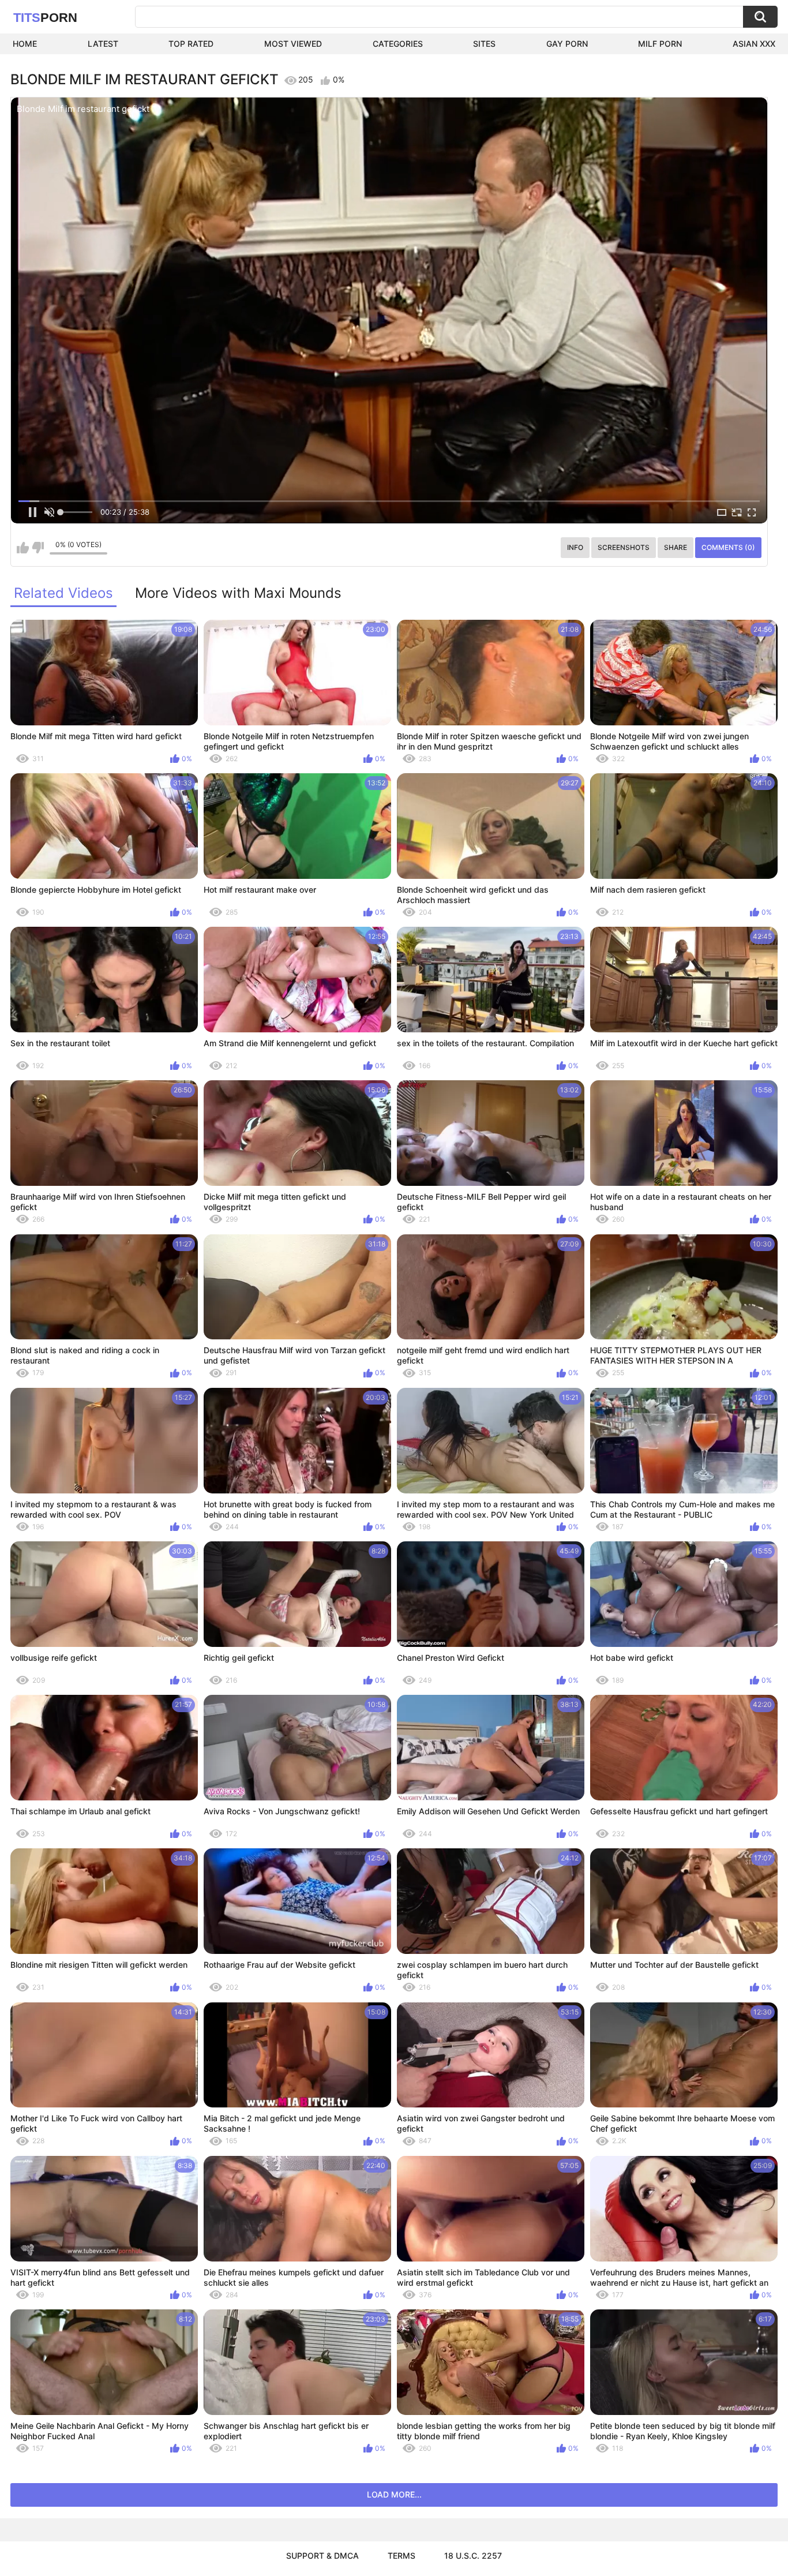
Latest (103, 44)
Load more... (394, 2494)
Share (676, 547)
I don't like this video (38, 548)
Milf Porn (660, 44)
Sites (484, 44)
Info (575, 547)
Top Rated (191, 44)
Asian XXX (754, 44)
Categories (398, 44)
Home (25, 44)
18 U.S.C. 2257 (473, 2556)
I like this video (23, 548)
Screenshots (624, 547)
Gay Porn (567, 44)
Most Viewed (293, 44)
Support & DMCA (322, 2556)
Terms (401, 2556)
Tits (45, 18)
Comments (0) (728, 547)
